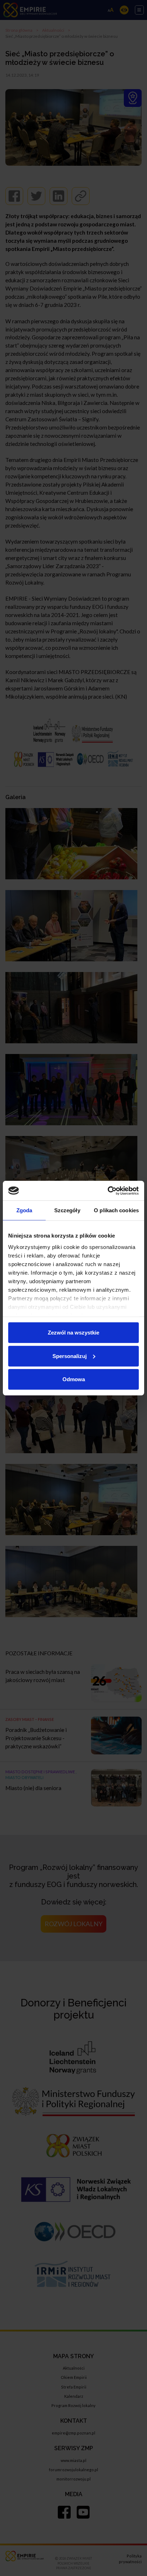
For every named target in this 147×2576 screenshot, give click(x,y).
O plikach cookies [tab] (116, 1210)
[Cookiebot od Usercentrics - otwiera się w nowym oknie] (108, 1191)
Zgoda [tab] (24, 1210)
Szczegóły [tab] (67, 1210)
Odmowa (74, 1379)
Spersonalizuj (70, 1356)
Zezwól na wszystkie (73, 1333)
